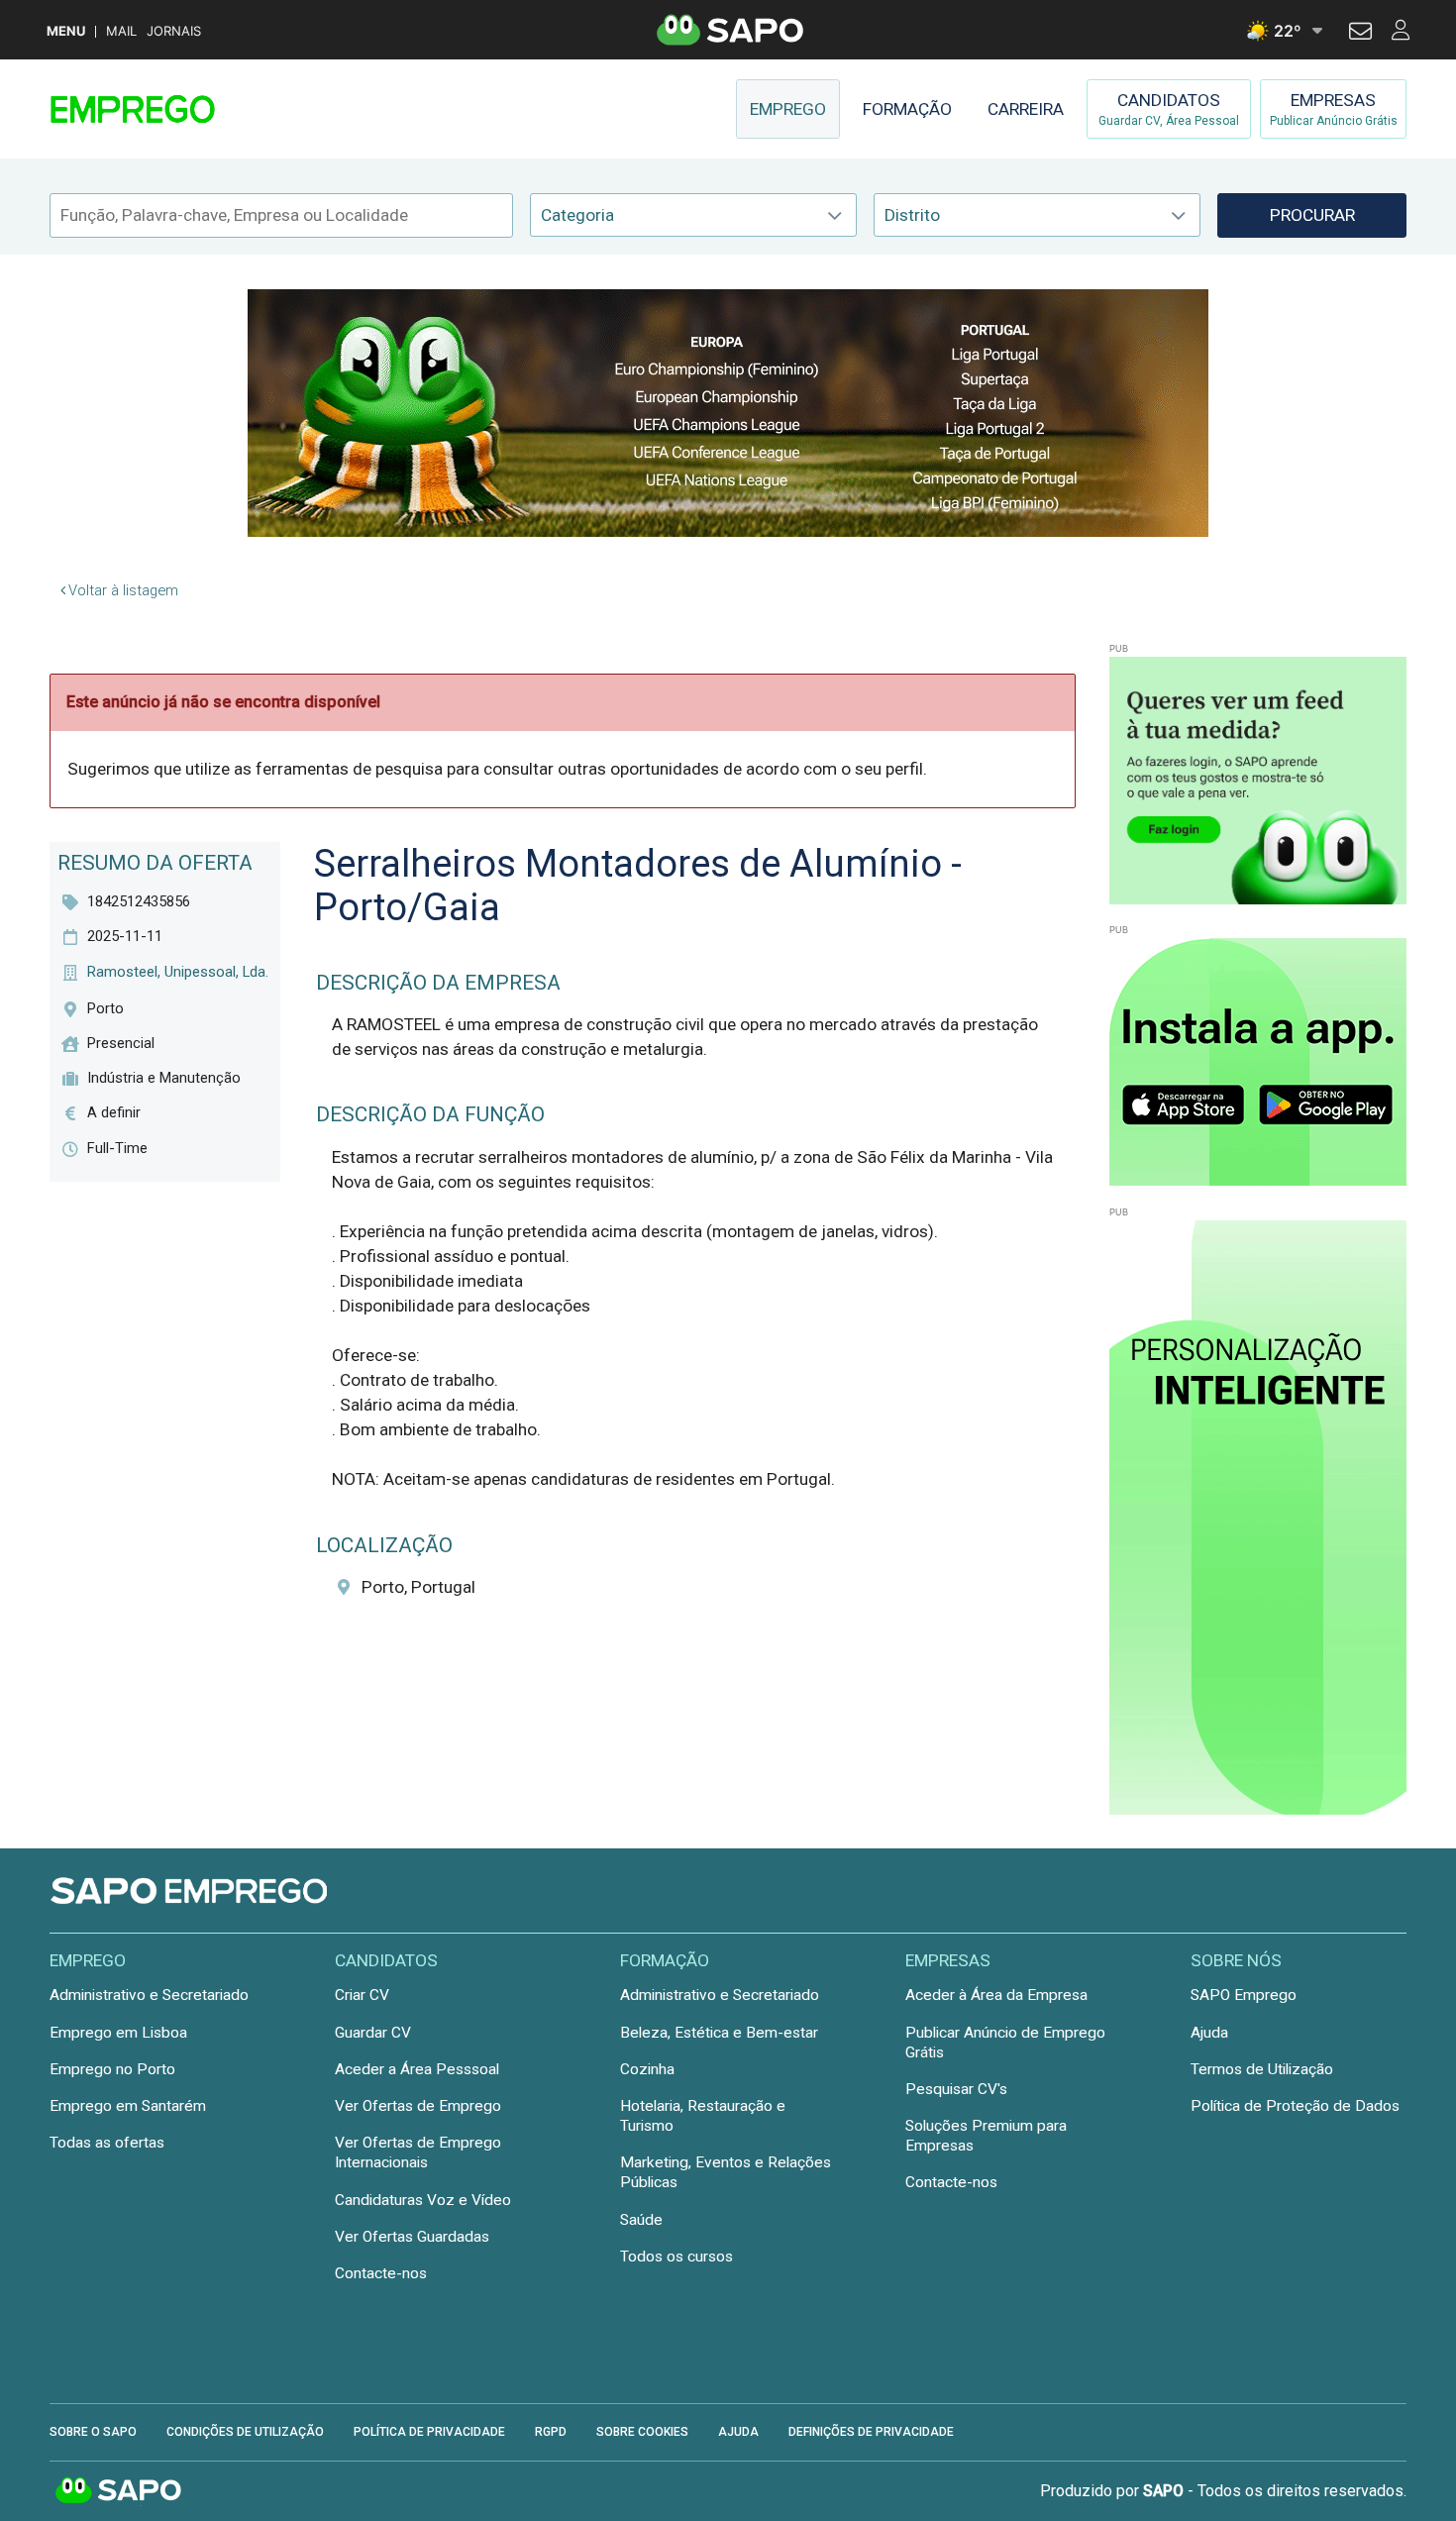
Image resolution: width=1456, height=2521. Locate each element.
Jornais (174, 31)
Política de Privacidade (429, 2432)
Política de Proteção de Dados (1295, 2106)
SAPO (119, 2491)
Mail (121, 31)
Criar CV (362, 1995)
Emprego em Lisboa (118, 2033)
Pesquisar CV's (956, 2089)
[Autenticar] (1360, 34)
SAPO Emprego (1244, 1995)
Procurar (1312, 215)
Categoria (577, 215)
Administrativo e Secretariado (149, 1995)
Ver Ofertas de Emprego (418, 2106)
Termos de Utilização (1262, 2069)
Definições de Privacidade (871, 2432)
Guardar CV (373, 2033)
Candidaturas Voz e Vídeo (423, 2200)
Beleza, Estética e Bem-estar (719, 2033)
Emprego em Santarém (128, 2106)
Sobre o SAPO (93, 2432)
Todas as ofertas (107, 2143)
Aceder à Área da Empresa (996, 1995)
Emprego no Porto (112, 2069)
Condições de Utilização (245, 2432)
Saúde (641, 2220)
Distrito (912, 215)
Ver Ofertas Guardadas (412, 2237)
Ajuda (1209, 2033)
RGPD (551, 2432)
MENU (66, 31)
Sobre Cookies (642, 2432)
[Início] (190, 109)
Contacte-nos (381, 2273)
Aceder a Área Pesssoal (417, 2069)
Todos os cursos (676, 2257)
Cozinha (647, 2069)
